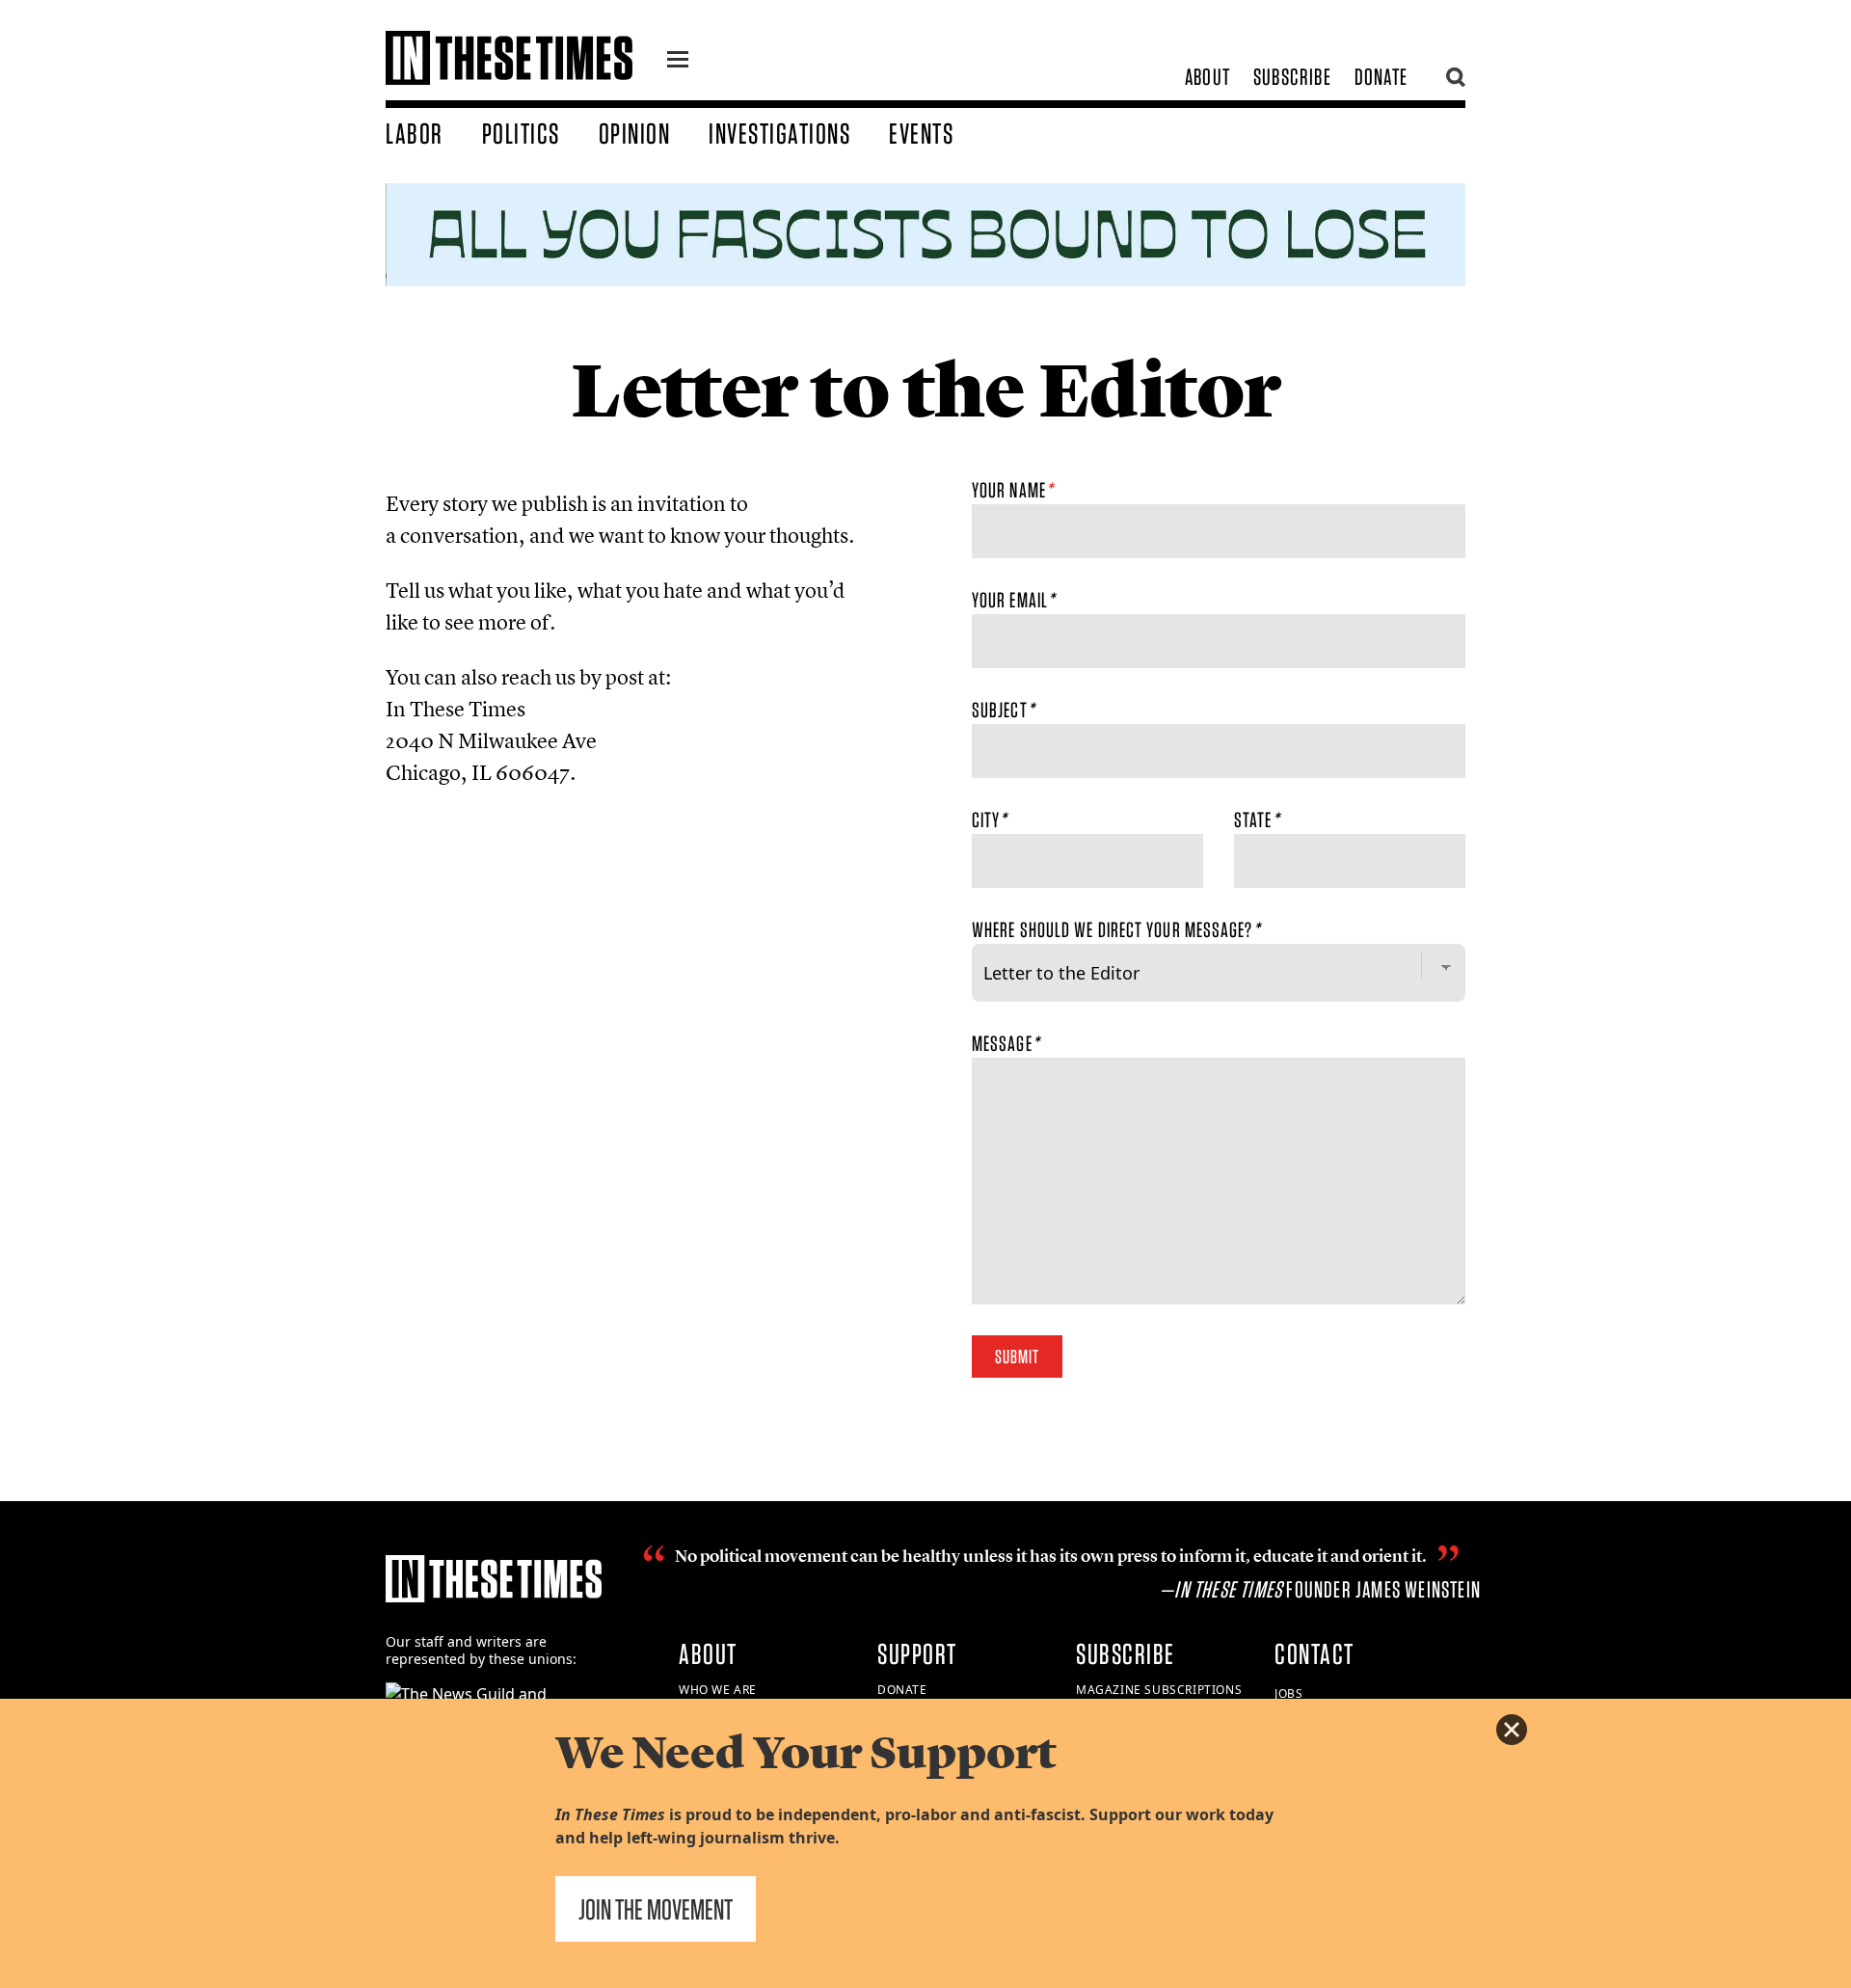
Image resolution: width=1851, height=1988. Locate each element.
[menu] (678, 62)
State (1257, 819)
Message (1006, 1043)
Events (921, 133)
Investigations (779, 133)
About (1207, 77)
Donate (1381, 77)
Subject (1003, 710)
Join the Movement (656, 1909)
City (990, 819)
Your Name (1012, 490)
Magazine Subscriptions (1159, 1690)
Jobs (1288, 1693)
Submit (1017, 1357)
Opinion (635, 133)
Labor (415, 133)
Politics (521, 133)
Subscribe (1292, 77)
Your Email (1013, 600)
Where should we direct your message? (1116, 929)
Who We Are (718, 1690)
